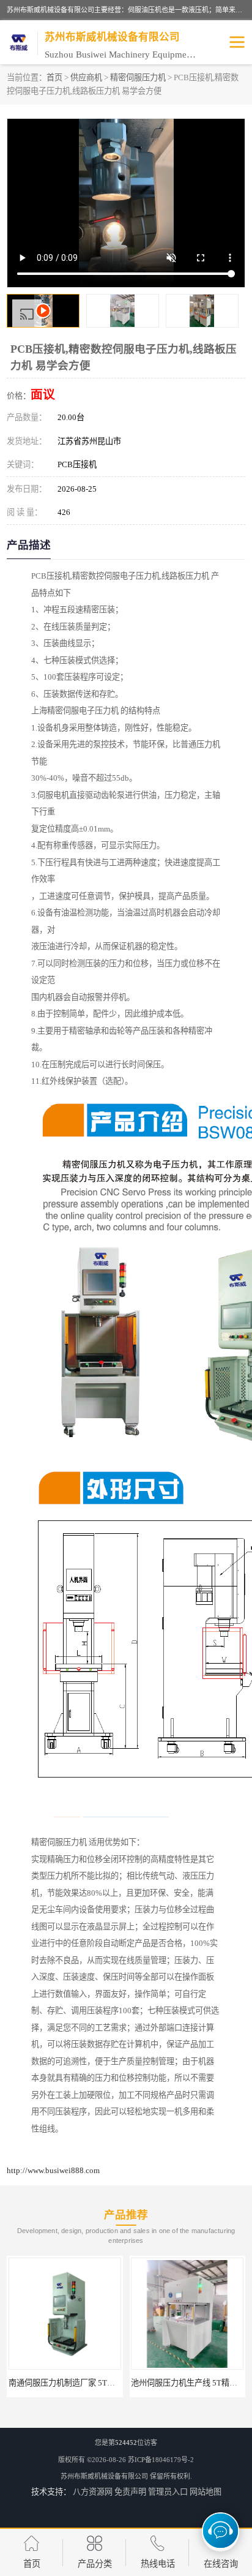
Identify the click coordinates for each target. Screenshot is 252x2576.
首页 (54, 77)
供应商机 (86, 77)
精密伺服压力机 (138, 77)
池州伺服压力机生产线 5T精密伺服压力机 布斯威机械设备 (117, 2383)
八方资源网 (93, 2492)
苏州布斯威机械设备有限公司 (104, 2476)
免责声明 (130, 2492)
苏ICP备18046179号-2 (161, 2460)
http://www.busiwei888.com (53, 2170)
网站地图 (206, 2492)
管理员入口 (168, 2492)
